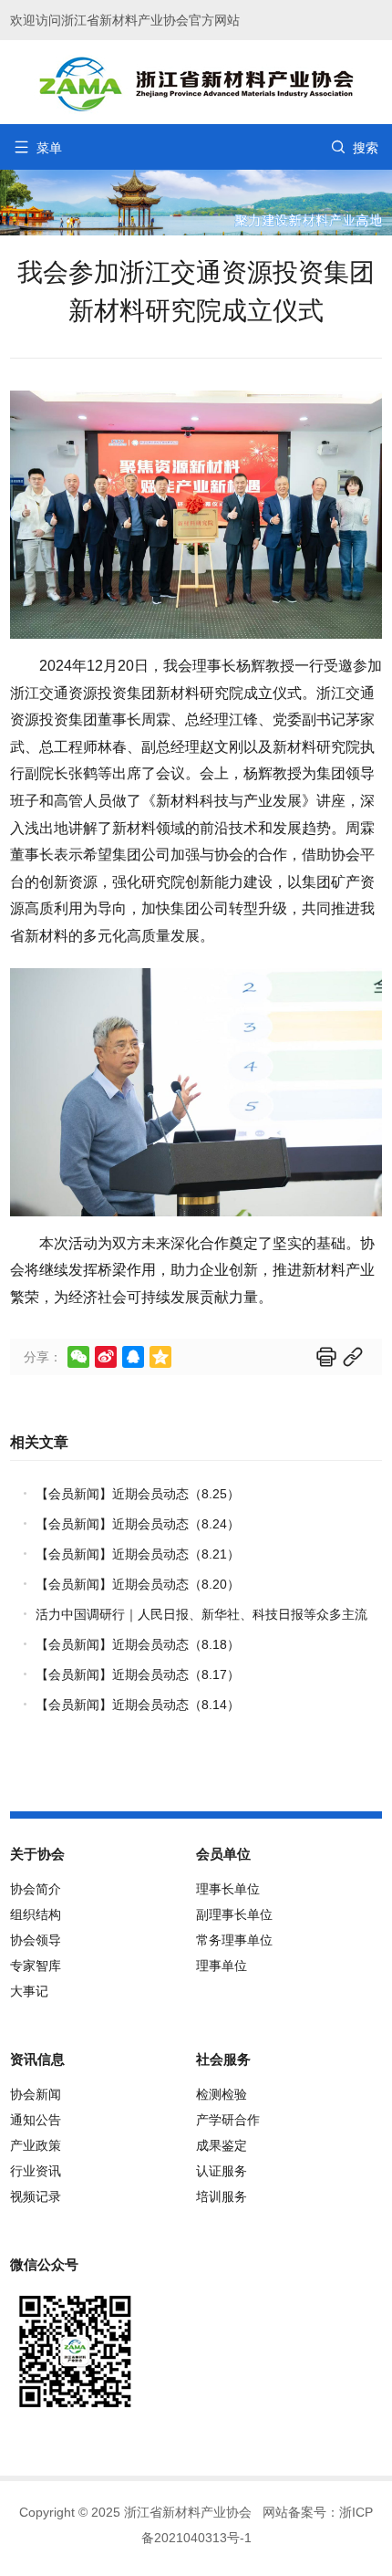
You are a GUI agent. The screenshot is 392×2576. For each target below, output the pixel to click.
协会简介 (36, 1889)
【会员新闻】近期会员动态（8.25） (138, 1494)
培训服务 (222, 2196)
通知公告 (36, 2120)
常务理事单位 (234, 1940)
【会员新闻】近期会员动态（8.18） (138, 1644)
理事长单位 (228, 1889)
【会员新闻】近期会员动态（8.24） (138, 1524)
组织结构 (36, 1914)
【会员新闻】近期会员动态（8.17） (138, 1674)
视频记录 (36, 2196)
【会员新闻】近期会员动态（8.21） (138, 1554)
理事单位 (222, 1966)
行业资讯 (36, 2171)
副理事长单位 (234, 1914)
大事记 (29, 1991)
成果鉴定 (222, 2145)
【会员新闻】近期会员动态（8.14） (138, 1705)
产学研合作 (228, 2120)
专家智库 (36, 1966)
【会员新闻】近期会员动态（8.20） (138, 1584)
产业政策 (36, 2145)
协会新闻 (36, 2094)
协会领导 (36, 1940)
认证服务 (222, 2171)
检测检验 (222, 2094)
